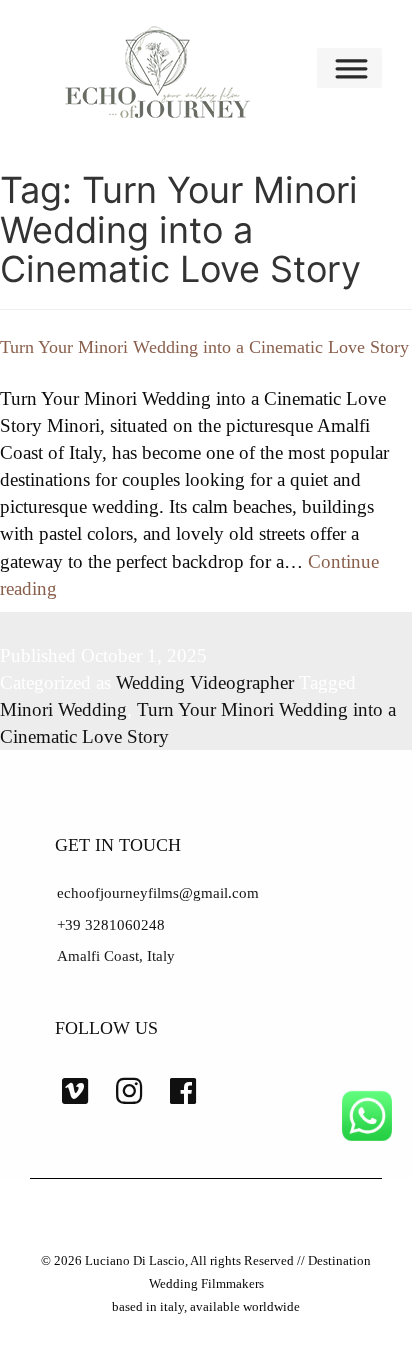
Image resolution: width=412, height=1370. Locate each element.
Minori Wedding (63, 709)
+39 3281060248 (111, 925)
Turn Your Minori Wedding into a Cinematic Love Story (204, 347)
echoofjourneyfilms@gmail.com (158, 893)
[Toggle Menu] (354, 68)
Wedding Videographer (205, 682)
